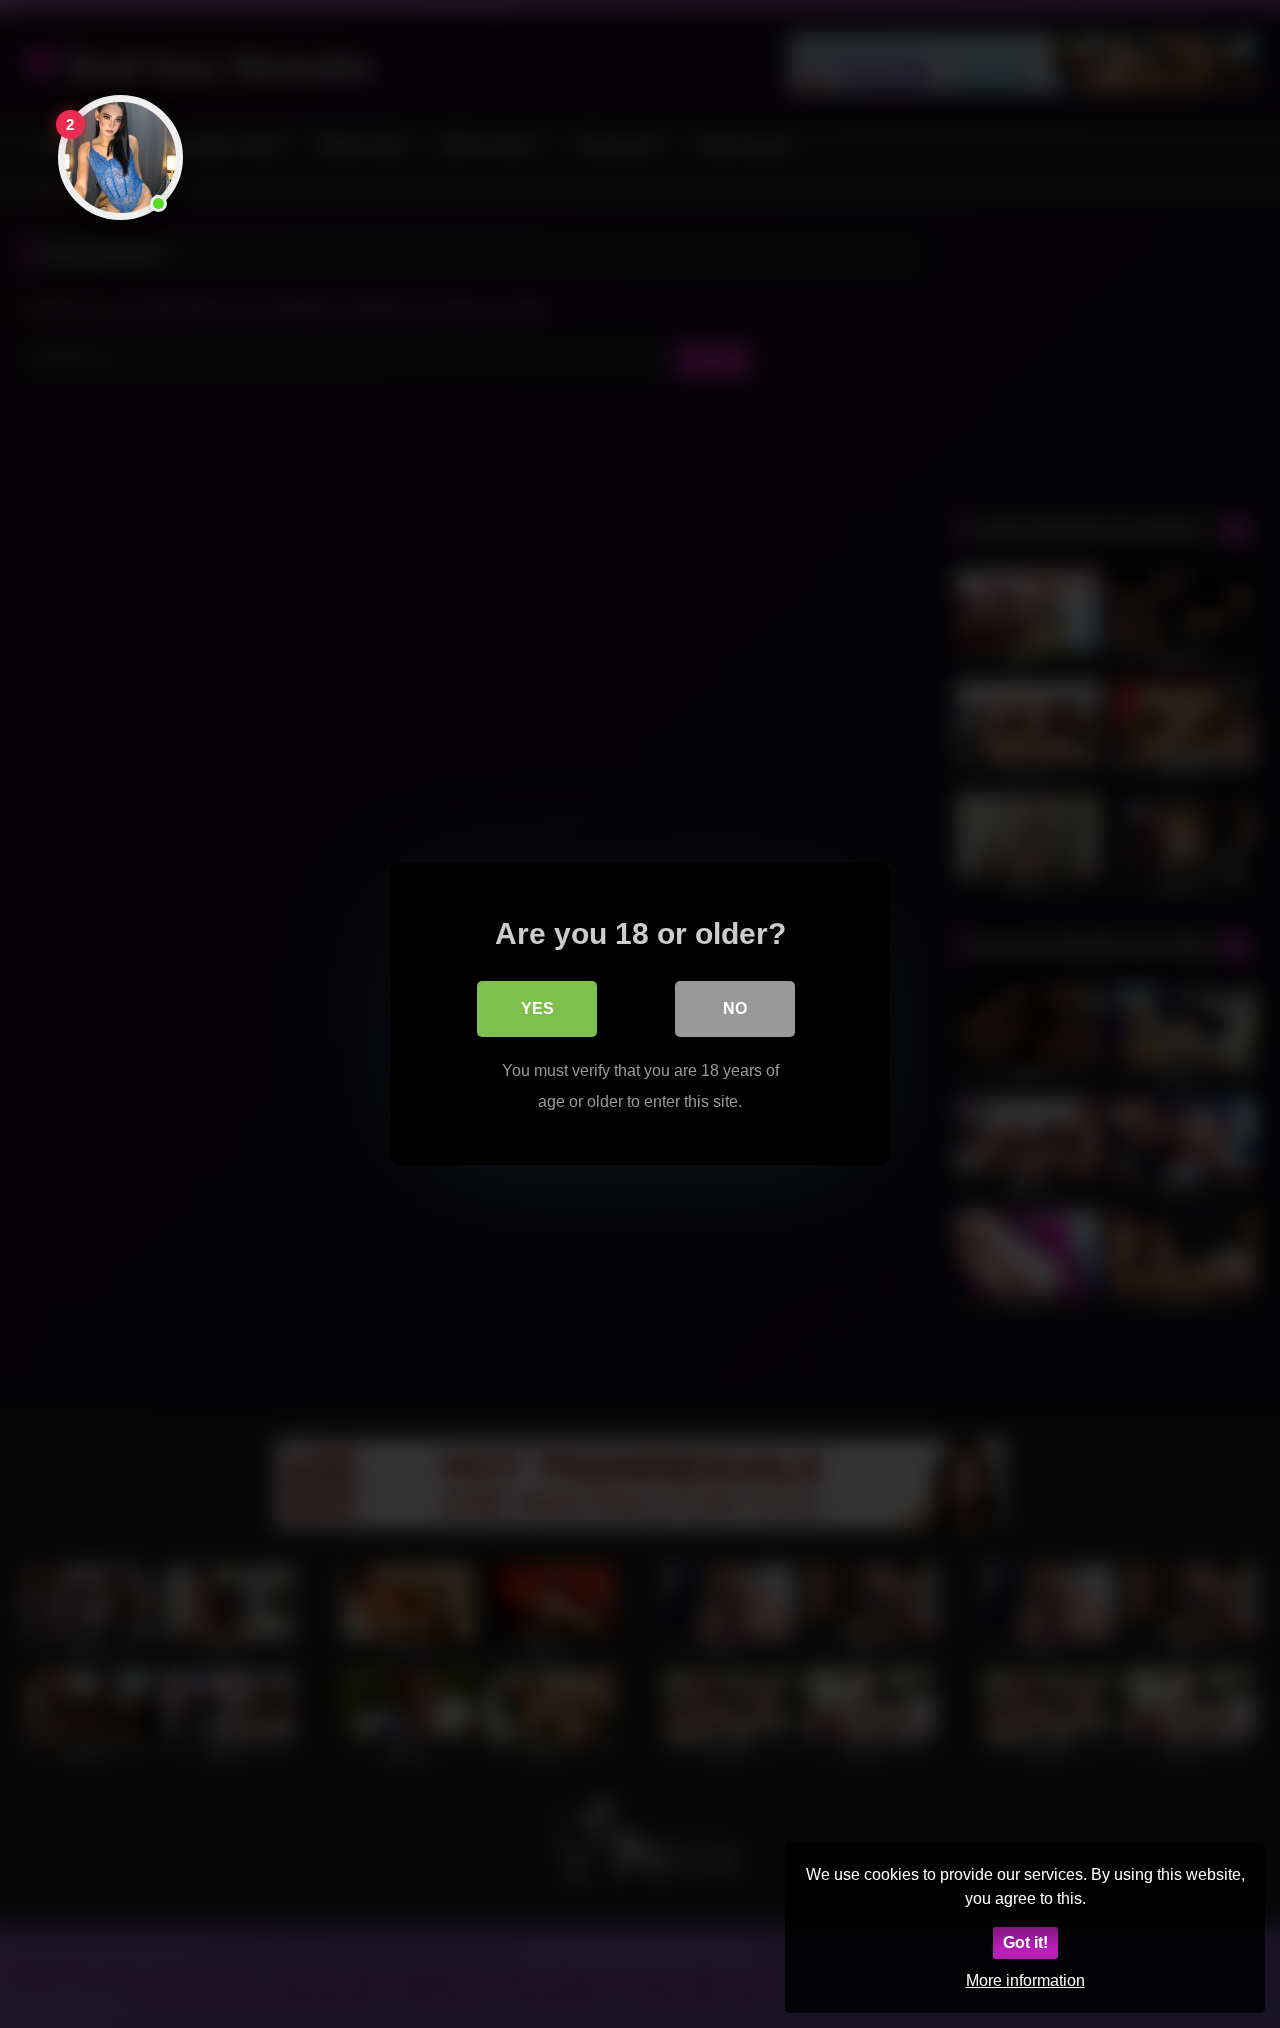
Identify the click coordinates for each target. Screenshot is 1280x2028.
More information (1025, 1980)
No (735, 1008)
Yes (537, 1008)
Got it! (1025, 1942)
